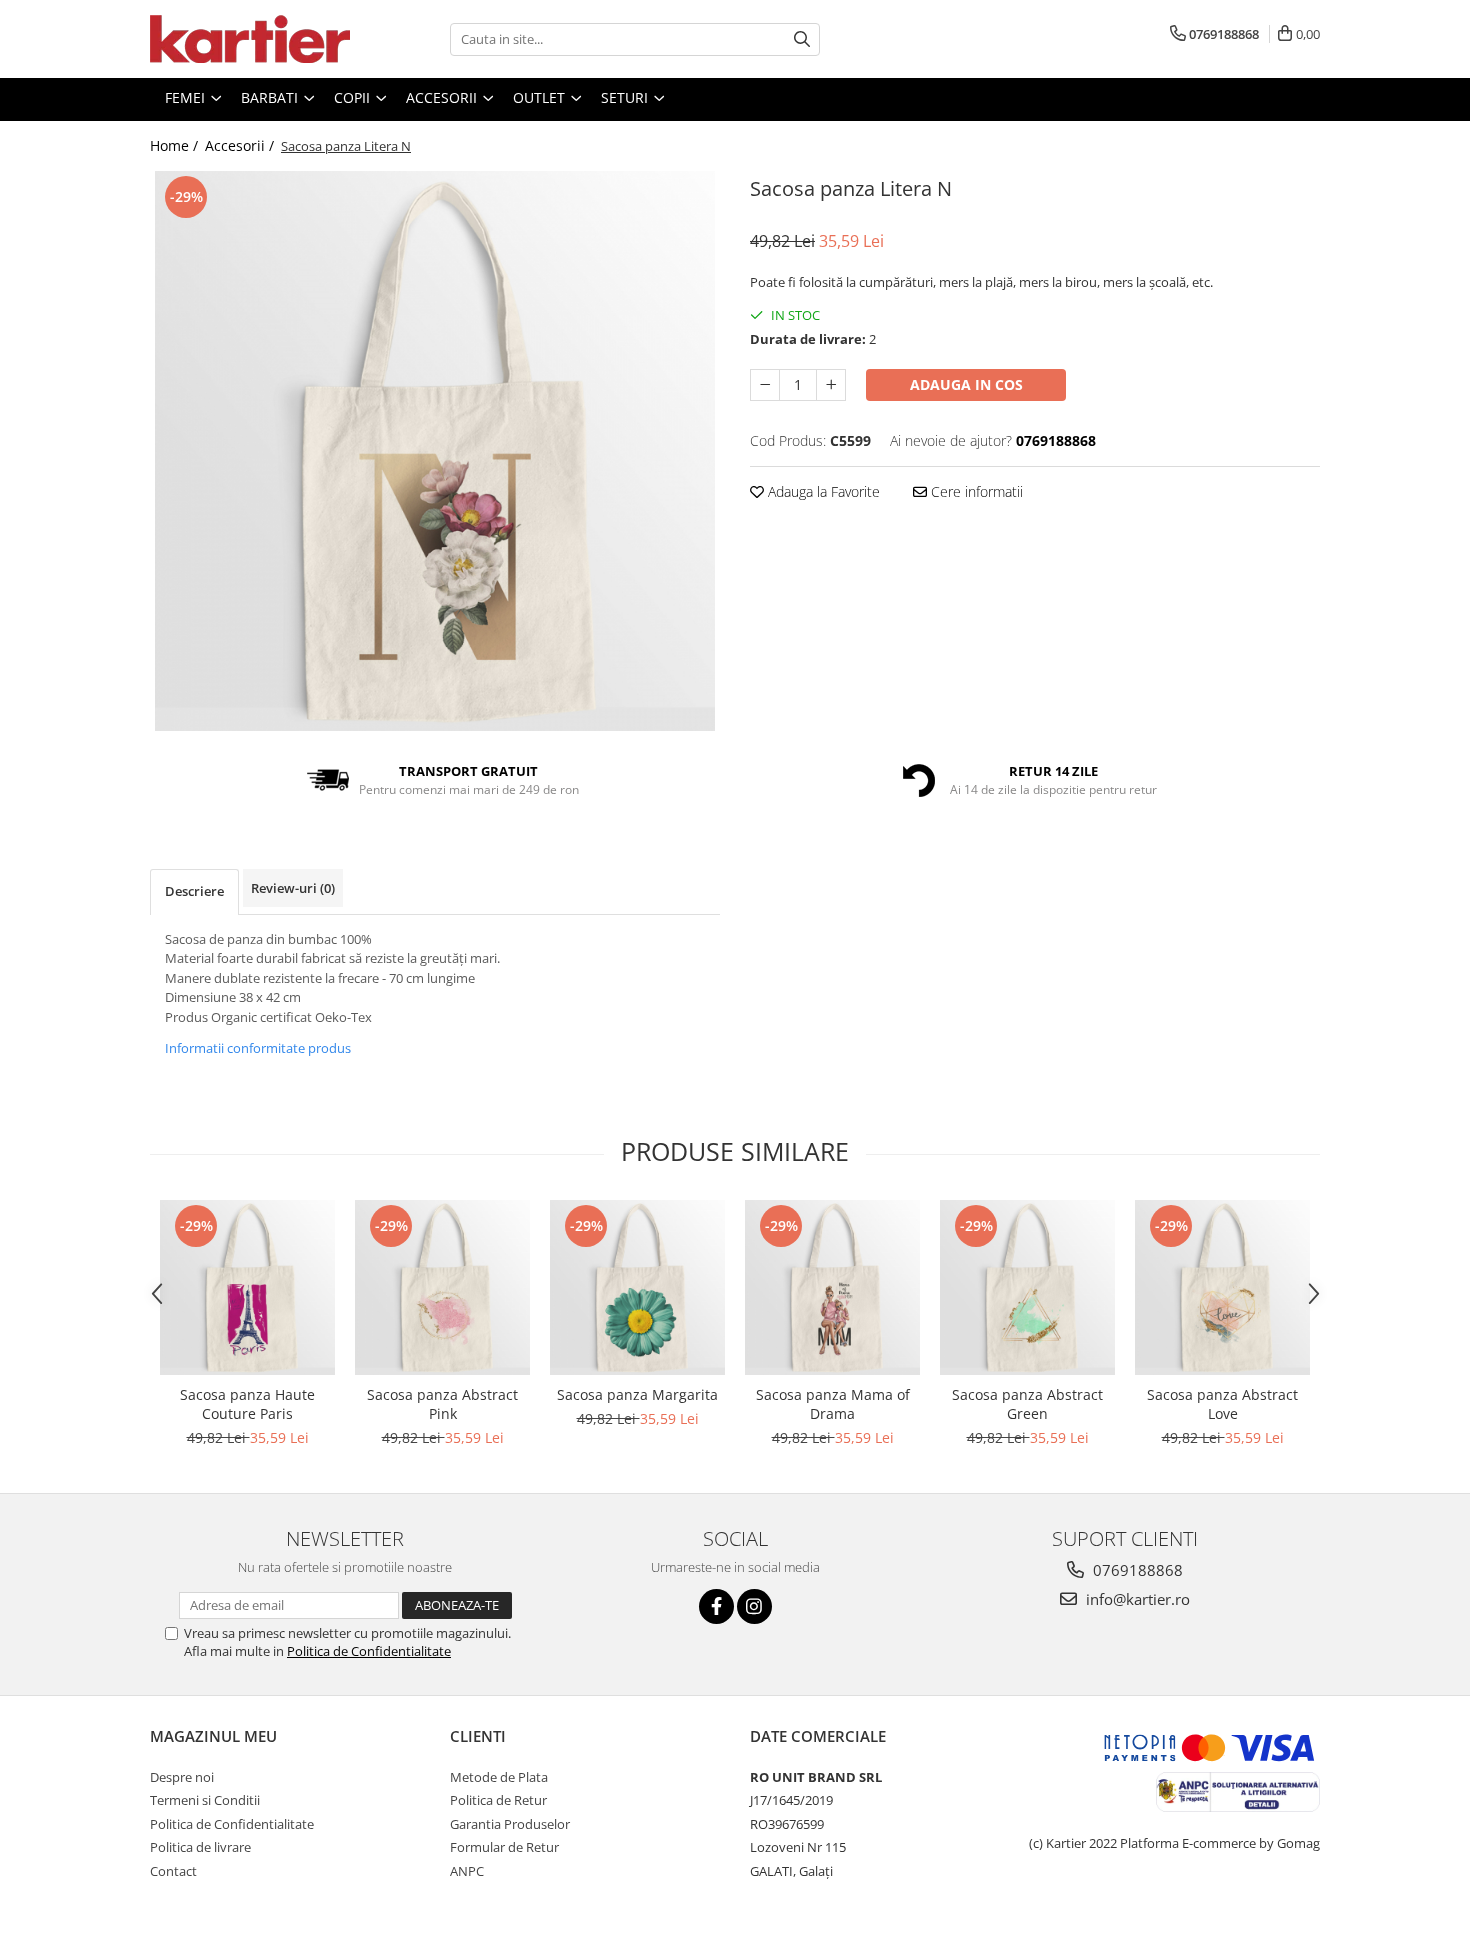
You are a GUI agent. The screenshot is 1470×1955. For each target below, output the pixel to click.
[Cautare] (802, 39)
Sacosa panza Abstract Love (1222, 1404)
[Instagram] (754, 1606)
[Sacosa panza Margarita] (637, 1287)
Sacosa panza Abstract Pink (442, 1404)
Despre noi (182, 1777)
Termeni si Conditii (205, 1800)
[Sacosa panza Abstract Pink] (442, 1287)
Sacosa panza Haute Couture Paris (247, 1404)
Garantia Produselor (510, 1824)
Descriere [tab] (194, 891)
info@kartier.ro (1136, 1599)
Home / (176, 145)
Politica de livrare (200, 1847)
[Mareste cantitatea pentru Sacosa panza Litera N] (831, 385)
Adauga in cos (966, 384)
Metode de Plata (499, 1777)
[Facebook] (716, 1606)
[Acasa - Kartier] (250, 39)
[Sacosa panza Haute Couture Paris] (247, 1287)
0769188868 (1136, 1570)
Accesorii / (241, 145)
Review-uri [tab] (293, 888)
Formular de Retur (504, 1847)
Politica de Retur (498, 1800)
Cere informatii (975, 491)
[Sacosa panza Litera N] (435, 451)
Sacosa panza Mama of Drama (833, 1404)
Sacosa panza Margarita (637, 1394)
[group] (435, 451)
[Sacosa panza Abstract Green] (1027, 1287)
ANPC (467, 1871)
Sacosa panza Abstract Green (1027, 1404)
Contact (173, 1871)
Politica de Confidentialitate (369, 1651)
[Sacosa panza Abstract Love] (1222, 1287)
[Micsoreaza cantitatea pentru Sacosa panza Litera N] (765, 385)
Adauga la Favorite (822, 491)
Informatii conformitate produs (258, 1048)
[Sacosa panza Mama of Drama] (832, 1287)
